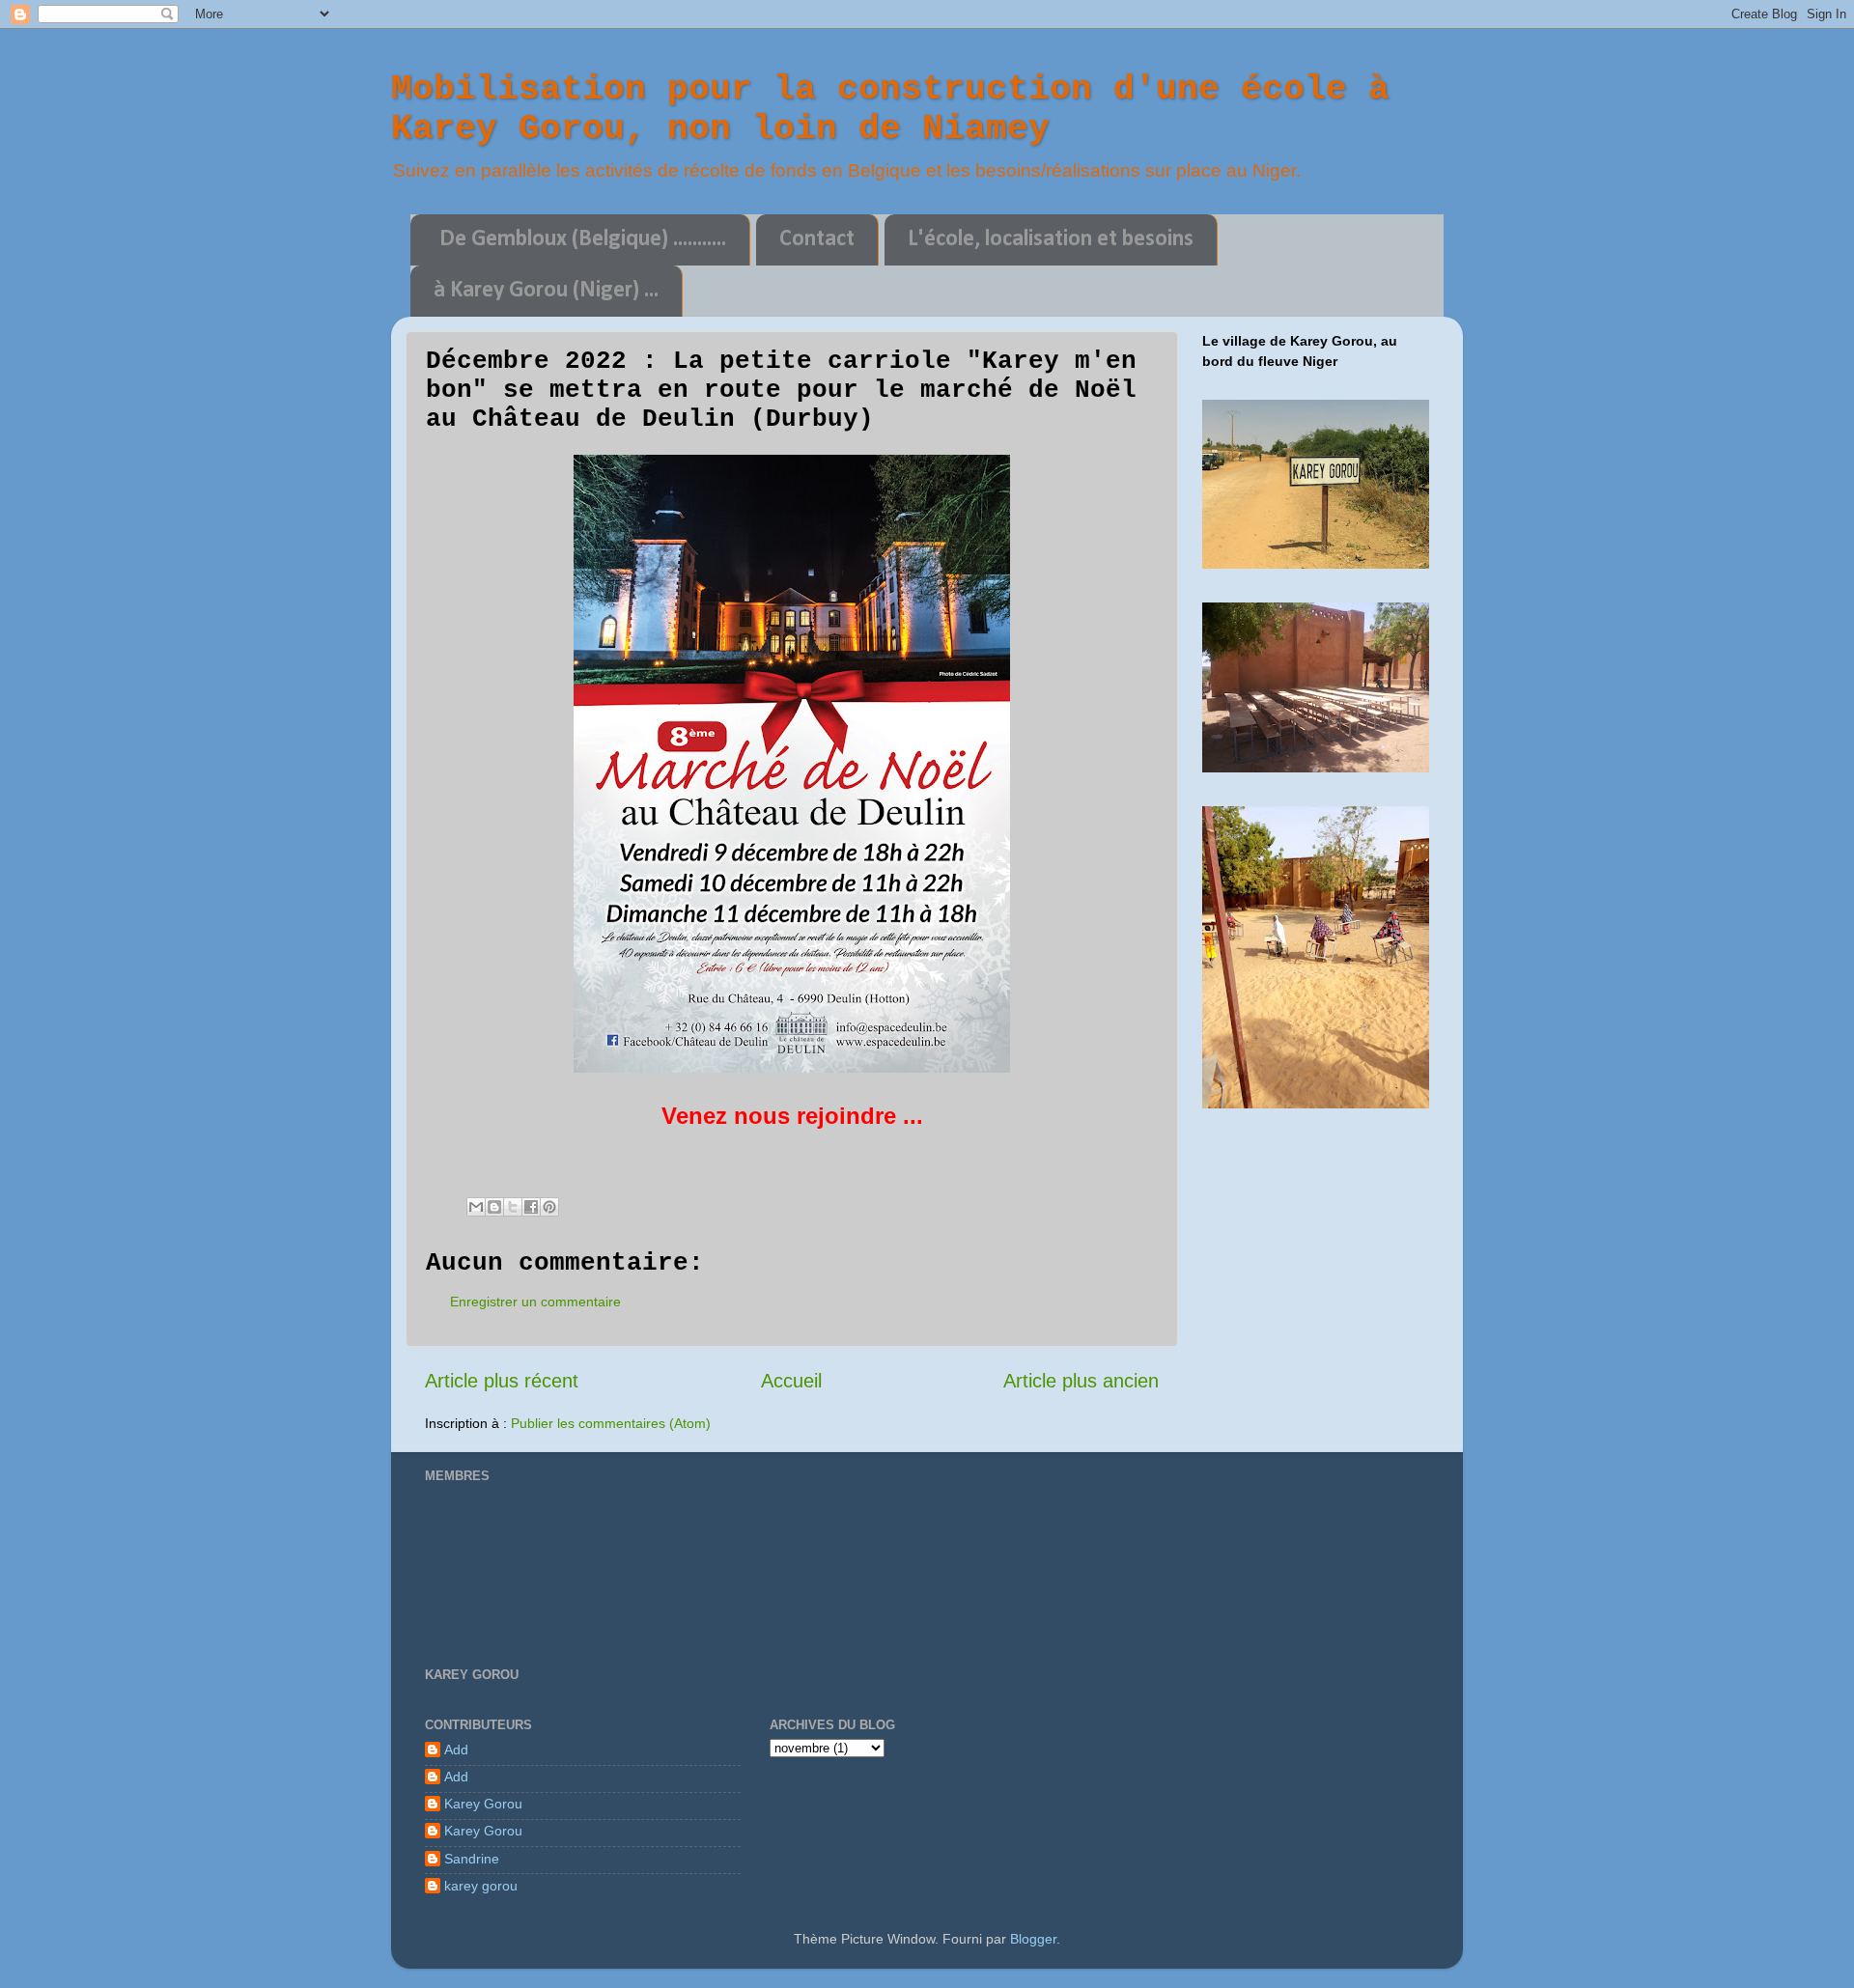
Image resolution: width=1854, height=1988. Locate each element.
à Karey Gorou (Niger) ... (546, 291)
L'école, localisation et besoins (1051, 239)
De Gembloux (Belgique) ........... (583, 239)
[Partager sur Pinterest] (549, 1207)
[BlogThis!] (494, 1207)
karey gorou (481, 1886)
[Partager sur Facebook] (531, 1207)
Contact (817, 239)
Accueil (791, 1381)
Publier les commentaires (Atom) (611, 1423)
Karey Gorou (483, 1804)
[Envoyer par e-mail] (476, 1207)
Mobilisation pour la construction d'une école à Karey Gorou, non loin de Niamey (890, 109)
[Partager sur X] (513, 1207)
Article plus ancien (1081, 1381)
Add (456, 1750)
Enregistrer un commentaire (535, 1302)
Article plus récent (502, 1381)
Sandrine (472, 1859)
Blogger (1033, 1939)
